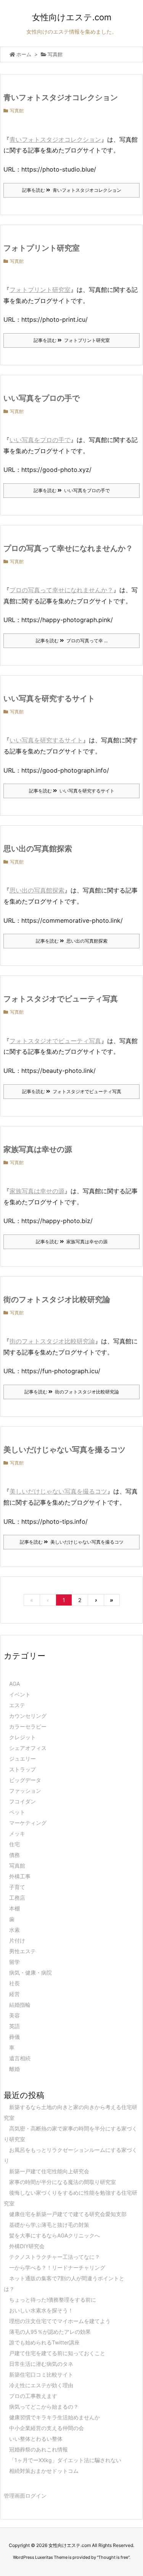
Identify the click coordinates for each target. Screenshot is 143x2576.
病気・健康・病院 (31, 1973)
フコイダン (22, 1801)
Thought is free (113, 2557)
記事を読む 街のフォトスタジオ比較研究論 (72, 1392)
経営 (14, 1994)
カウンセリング (28, 1716)
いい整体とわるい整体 (36, 2439)
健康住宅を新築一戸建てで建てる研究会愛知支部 (68, 2214)
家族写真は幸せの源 (38, 1149)
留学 (14, 1962)
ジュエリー (22, 1759)
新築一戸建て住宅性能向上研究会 (49, 2171)
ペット (17, 1812)
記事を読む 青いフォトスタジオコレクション (72, 190)
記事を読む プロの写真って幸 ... (72, 641)
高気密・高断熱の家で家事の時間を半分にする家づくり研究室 (71, 2134)
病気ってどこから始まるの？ (44, 2407)
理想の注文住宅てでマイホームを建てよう (60, 2321)
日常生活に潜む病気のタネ (41, 2364)
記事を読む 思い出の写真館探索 (72, 941)
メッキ (17, 1833)
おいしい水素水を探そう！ (41, 2310)
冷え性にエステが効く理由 (41, 2385)
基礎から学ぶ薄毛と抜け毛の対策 (49, 2225)
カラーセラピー (28, 1726)
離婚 (14, 2069)
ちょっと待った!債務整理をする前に (53, 2300)
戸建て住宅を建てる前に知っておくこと (57, 2353)
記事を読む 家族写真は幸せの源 (72, 1242)
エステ (17, 1705)
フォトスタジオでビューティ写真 (61, 999)
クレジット (22, 1737)
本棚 (14, 1908)
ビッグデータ (25, 1780)
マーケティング (28, 1823)
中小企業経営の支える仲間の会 (47, 2428)
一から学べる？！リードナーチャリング (57, 2267)
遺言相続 (20, 2058)
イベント (20, 1694)
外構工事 (20, 1876)
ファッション (25, 1791)
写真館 (17, 111)
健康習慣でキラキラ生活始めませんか (55, 2417)
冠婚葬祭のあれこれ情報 (39, 2449)
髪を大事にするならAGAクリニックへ (55, 2235)
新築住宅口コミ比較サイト (41, 2374)
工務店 (17, 1898)
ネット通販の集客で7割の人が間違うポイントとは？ (64, 2284)
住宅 (14, 1844)
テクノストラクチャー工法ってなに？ (55, 2257)
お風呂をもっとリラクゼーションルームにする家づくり (71, 2155)
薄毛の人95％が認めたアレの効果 (50, 2332)
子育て (17, 1887)
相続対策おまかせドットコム (44, 2471)
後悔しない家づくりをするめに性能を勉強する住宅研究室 (71, 2198)
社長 (14, 1983)
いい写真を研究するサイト (49, 698)
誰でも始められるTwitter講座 (44, 2342)
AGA (14, 1684)
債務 (14, 1855)
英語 (14, 2026)
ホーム (24, 54)
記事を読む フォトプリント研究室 (72, 340)
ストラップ (22, 1769)
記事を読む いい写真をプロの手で (72, 490)
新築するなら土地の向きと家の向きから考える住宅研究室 (71, 2112)
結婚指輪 (20, 2005)
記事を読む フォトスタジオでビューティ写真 (72, 1091)
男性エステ (22, 1951)
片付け (17, 1940)
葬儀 (14, 2037)
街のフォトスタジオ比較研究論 (57, 1299)
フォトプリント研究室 (42, 248)
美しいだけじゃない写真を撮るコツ (64, 1450)
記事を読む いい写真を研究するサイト (72, 791)
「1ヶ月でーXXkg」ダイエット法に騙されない (65, 2460)
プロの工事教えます (33, 2396)
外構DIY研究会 (27, 2246)
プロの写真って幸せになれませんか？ (68, 548)
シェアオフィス (28, 1748)
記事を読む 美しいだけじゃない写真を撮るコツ (72, 1542)
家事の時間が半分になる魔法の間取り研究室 (63, 2182)
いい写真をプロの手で (42, 398)
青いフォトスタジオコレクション (61, 97)
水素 (14, 1930)
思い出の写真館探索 (38, 849)
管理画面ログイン (25, 2496)
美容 (14, 2015)
